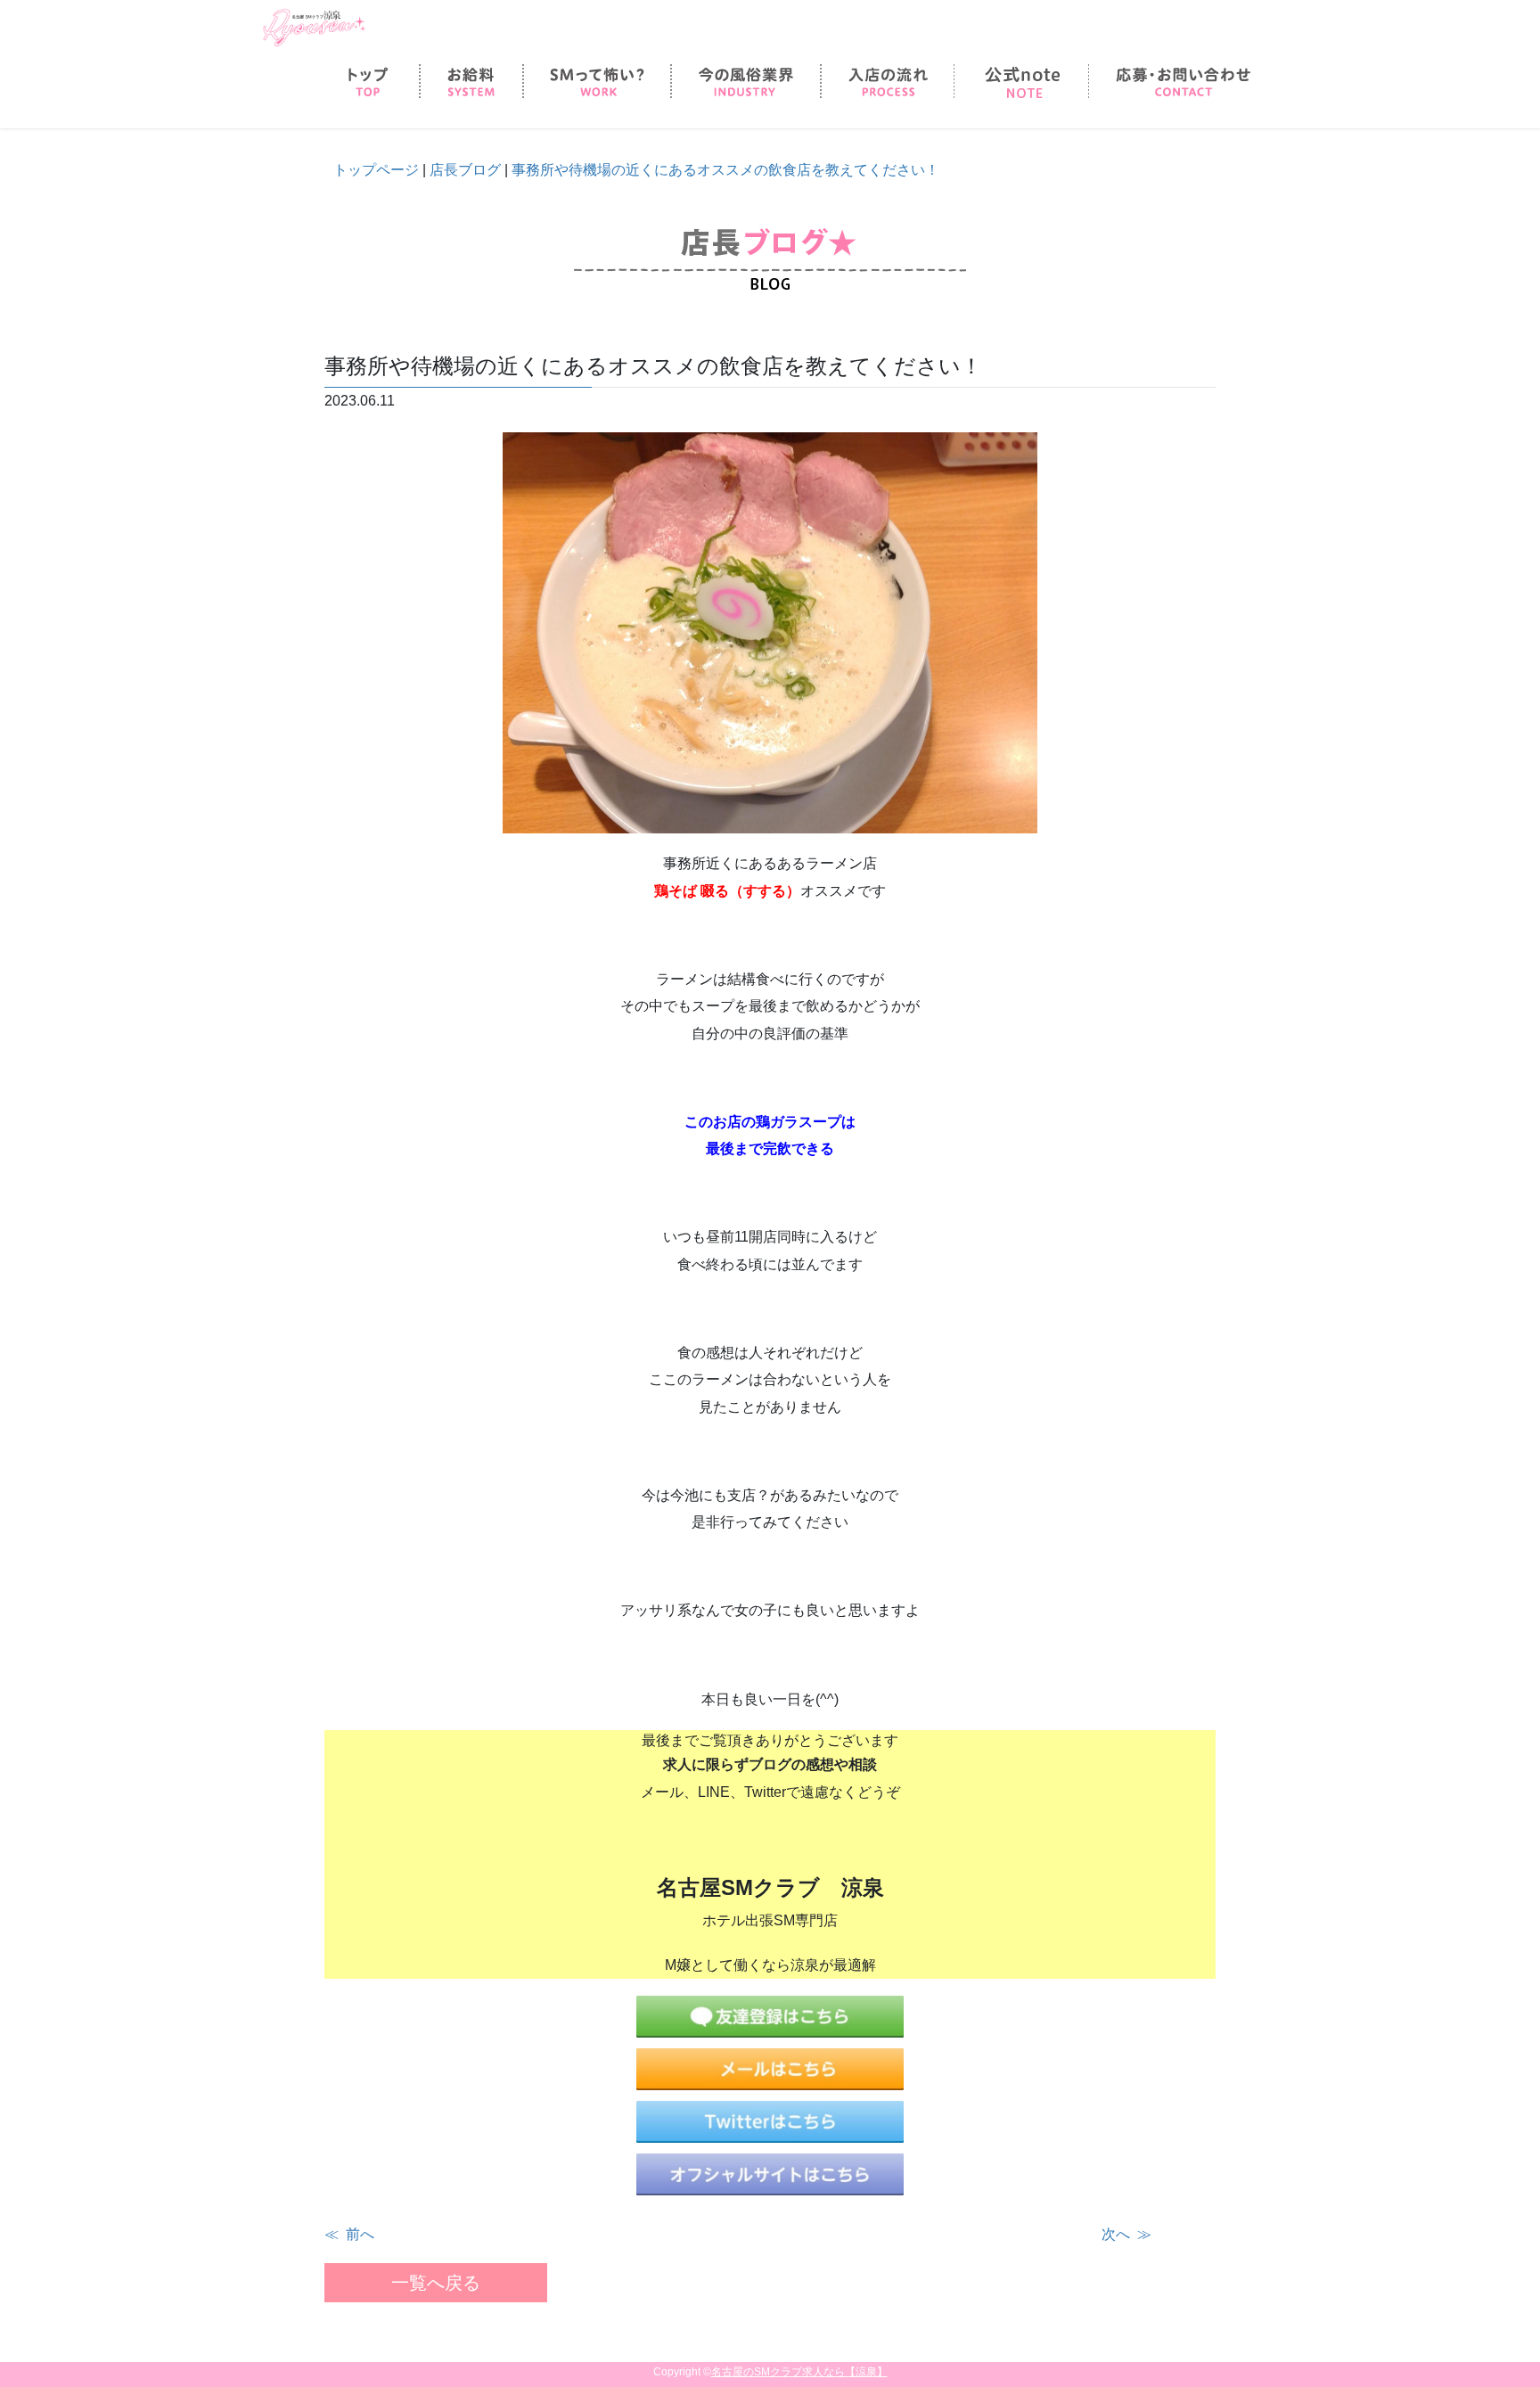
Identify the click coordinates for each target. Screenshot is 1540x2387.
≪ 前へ (349, 2234)
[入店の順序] (888, 82)
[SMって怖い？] (597, 82)
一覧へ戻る (436, 2283)
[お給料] (471, 82)
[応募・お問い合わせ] (1183, 82)
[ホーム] (369, 82)
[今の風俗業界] (746, 82)
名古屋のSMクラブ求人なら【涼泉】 (799, 2372)
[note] (1021, 82)
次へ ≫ (1126, 2234)
